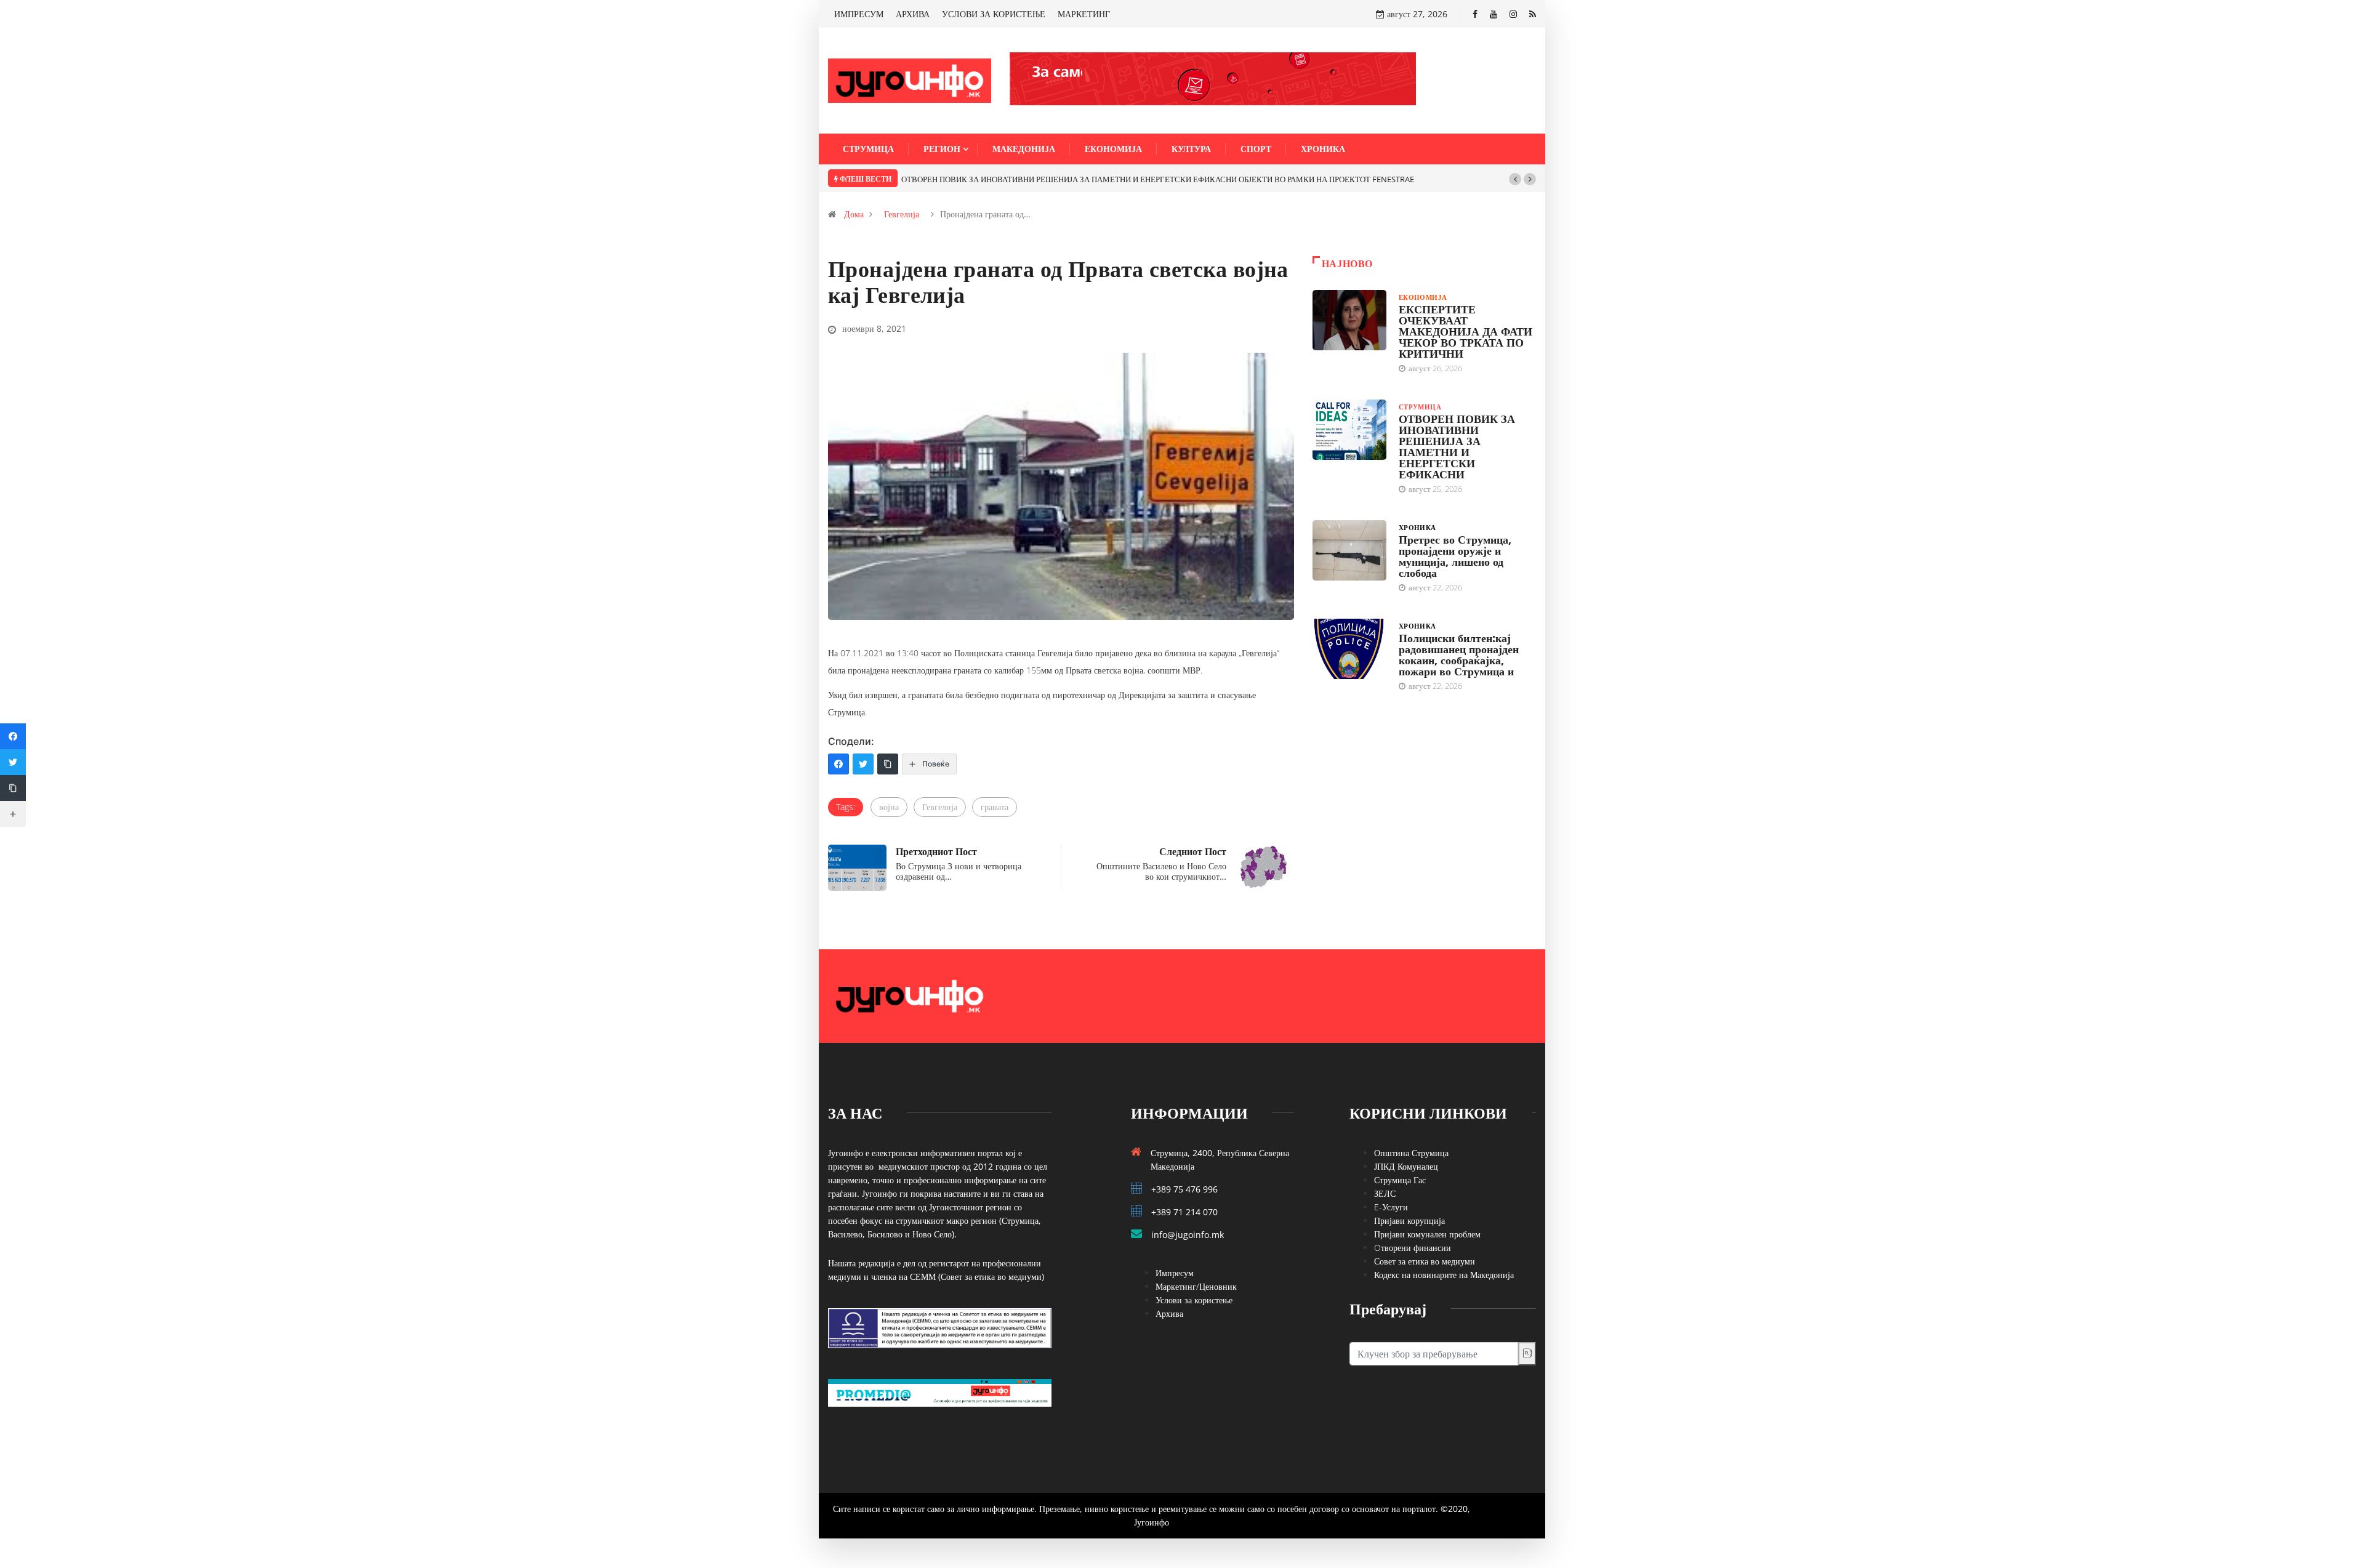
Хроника (1323, 149)
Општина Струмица (1411, 1153)
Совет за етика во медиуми (1425, 1261)
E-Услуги (1391, 1207)
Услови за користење (1194, 1300)
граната (995, 807)
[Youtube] (1494, 14)
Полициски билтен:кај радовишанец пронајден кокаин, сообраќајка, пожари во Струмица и (1459, 654)
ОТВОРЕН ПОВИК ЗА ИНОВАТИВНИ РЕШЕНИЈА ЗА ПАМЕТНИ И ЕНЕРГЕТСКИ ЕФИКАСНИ (1457, 446)
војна (889, 807)
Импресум (1175, 1273)
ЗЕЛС (1385, 1193)
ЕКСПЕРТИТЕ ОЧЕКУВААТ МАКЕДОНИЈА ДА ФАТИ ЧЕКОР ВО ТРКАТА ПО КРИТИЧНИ (1465, 331)
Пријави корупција (1409, 1220)
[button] (1515, 179)
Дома (854, 214)
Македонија (1024, 149)
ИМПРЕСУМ (859, 14)
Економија (1113, 149)
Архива (1169, 1313)
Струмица (868, 149)
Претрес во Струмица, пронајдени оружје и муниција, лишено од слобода (1455, 556)
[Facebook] (1475, 14)
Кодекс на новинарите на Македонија (1444, 1275)
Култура (1191, 149)
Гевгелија (902, 214)
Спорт (1256, 149)
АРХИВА (913, 14)
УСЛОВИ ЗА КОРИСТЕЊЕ (994, 14)
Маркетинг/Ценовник (1196, 1286)
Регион (942, 149)
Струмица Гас (1400, 1180)
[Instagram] (1513, 14)
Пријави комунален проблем (1427, 1234)
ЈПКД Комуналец (1406, 1166)
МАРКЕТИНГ (1084, 14)
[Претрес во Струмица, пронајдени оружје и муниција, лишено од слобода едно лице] (1349, 550)
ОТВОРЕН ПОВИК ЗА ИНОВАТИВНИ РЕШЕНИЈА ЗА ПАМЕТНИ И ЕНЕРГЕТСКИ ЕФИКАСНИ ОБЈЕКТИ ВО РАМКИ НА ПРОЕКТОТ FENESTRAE (1158, 179)
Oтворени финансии (1413, 1248)
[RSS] (1533, 14)
